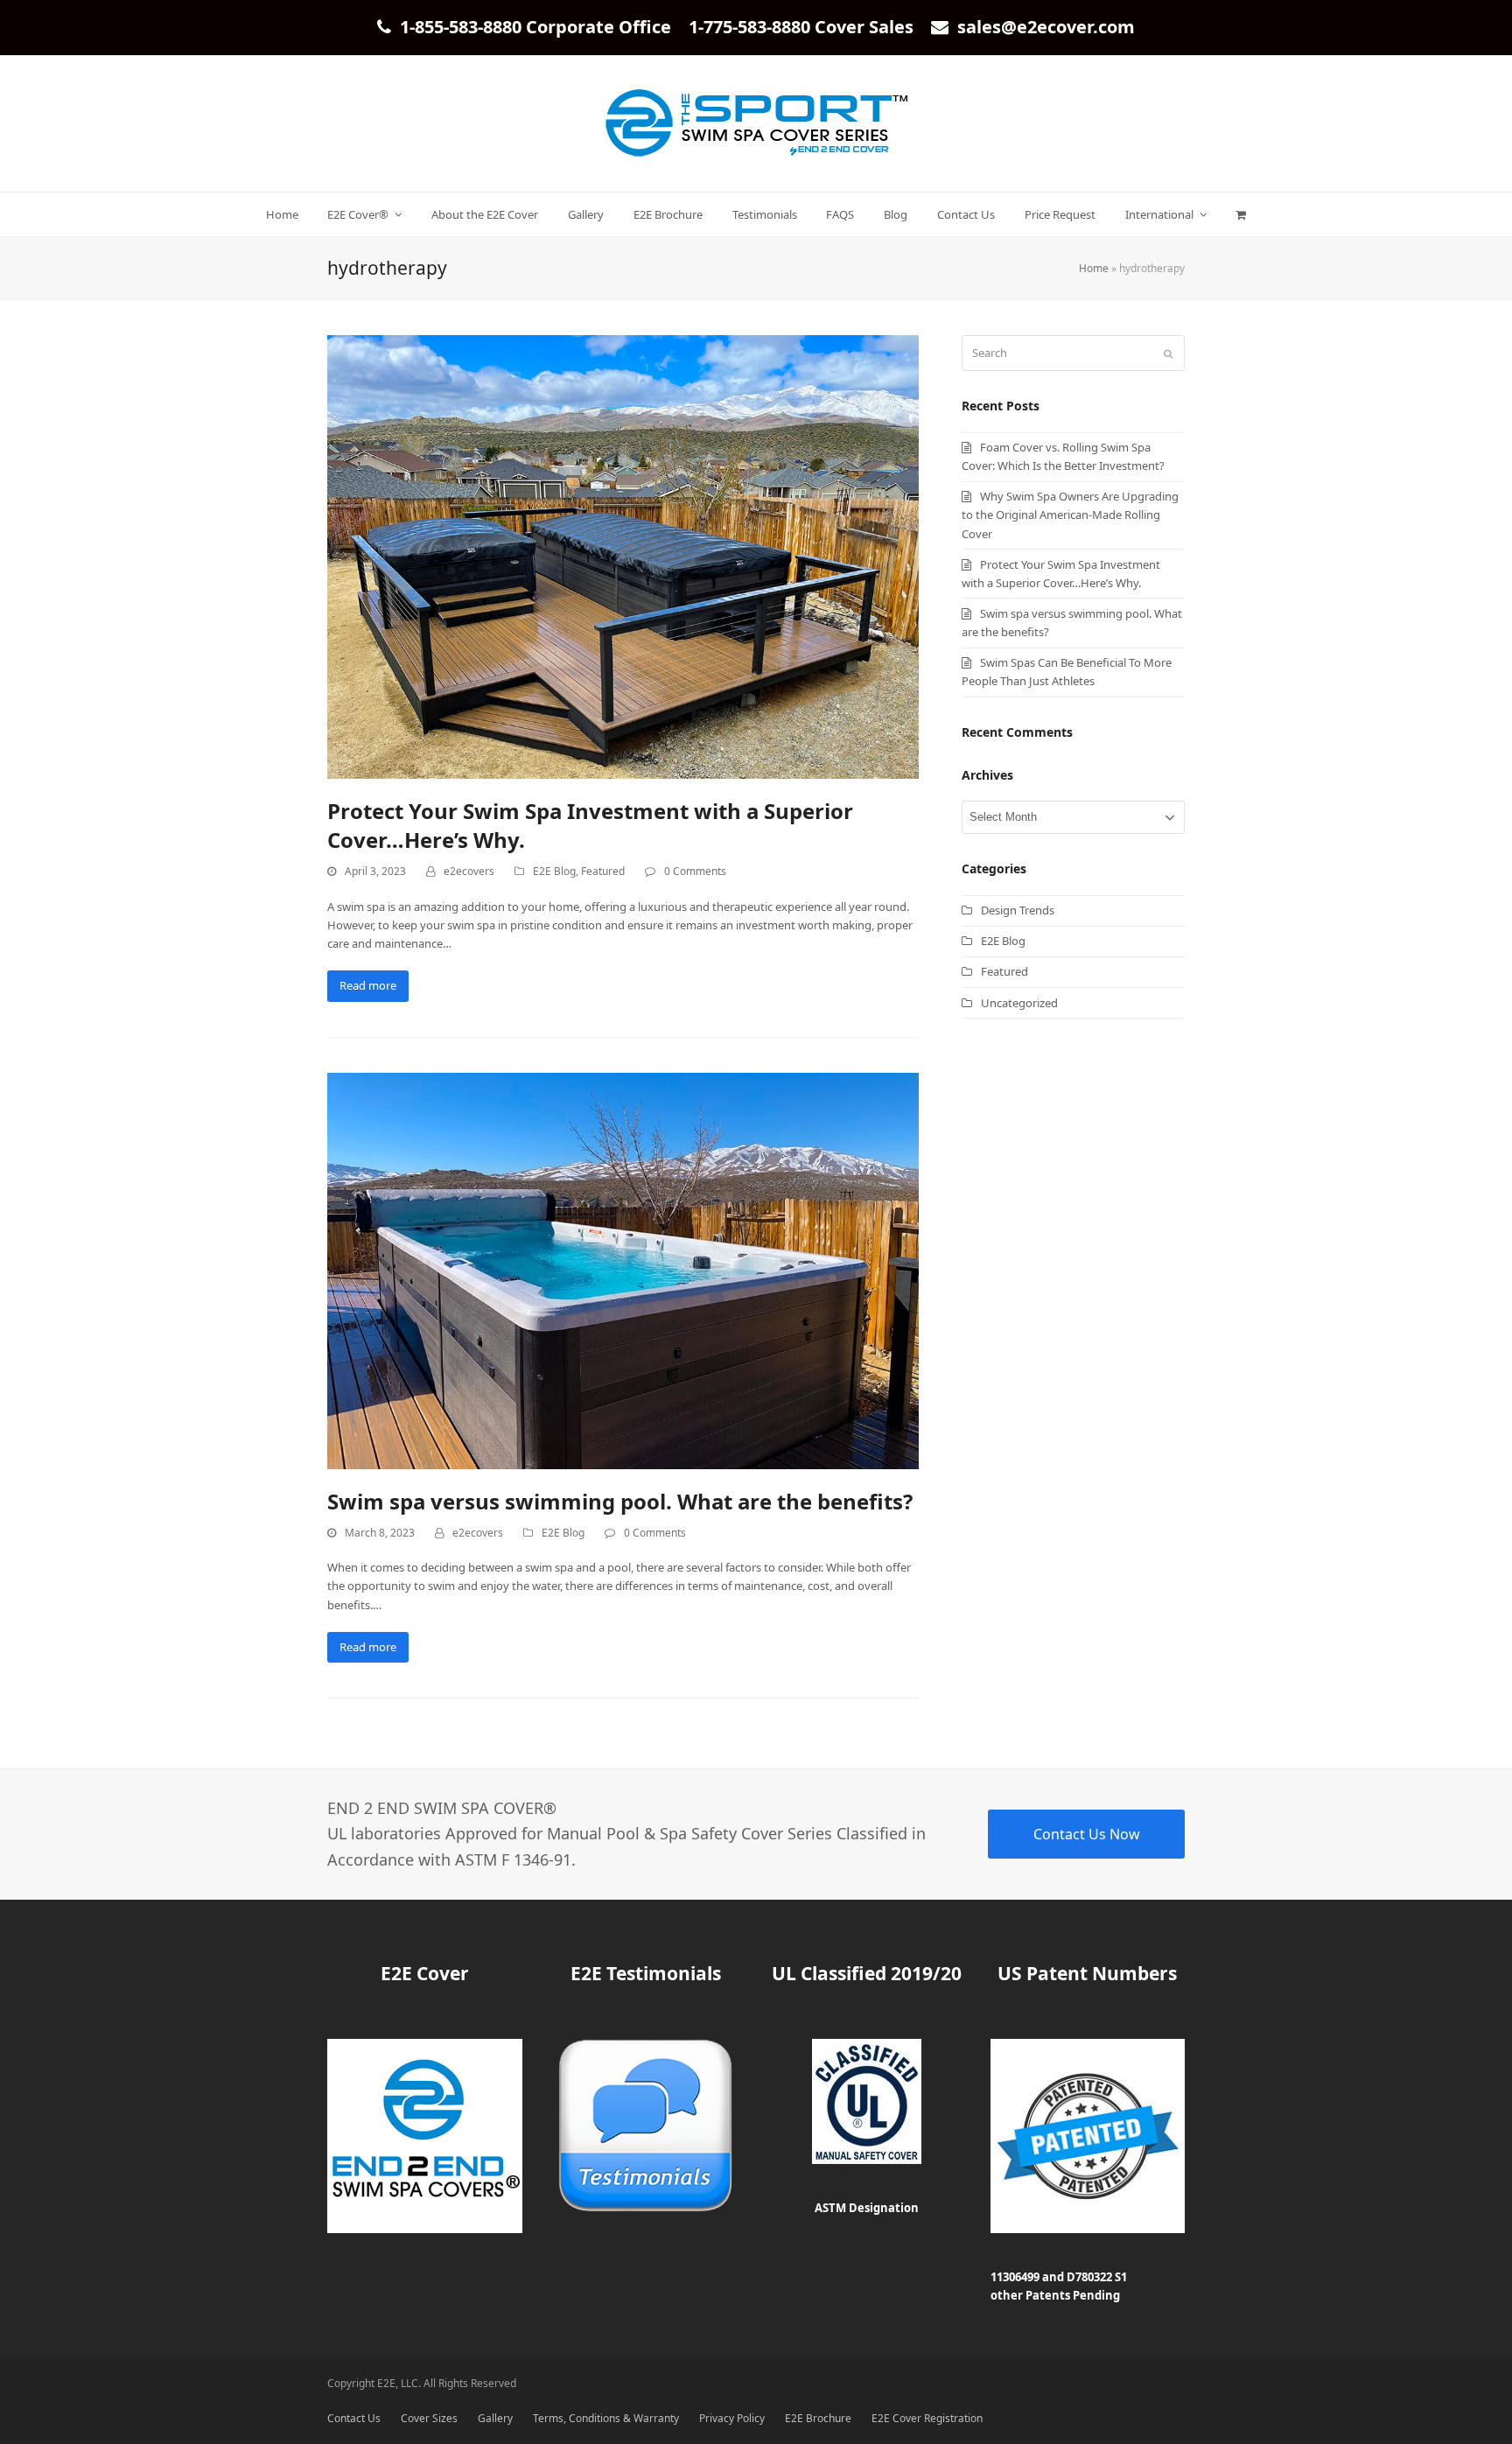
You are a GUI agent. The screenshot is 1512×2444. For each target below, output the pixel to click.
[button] (1241, 214)
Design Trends (1018, 910)
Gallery (495, 2418)
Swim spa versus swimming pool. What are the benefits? (620, 1501)
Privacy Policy (732, 2418)
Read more (368, 985)
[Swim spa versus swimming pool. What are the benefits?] (623, 1270)
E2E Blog (554, 871)
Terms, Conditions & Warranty (606, 2418)
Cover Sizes (429, 2418)
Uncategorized (1019, 1003)
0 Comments (695, 871)
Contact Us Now (1087, 1834)
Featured (603, 871)
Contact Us (354, 2418)
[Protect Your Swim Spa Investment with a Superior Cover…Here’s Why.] (623, 556)
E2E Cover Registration (927, 2418)
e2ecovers (469, 871)
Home (1094, 268)
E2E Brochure (818, 2418)
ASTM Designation (867, 2208)
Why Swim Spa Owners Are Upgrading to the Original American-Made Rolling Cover (1070, 515)
